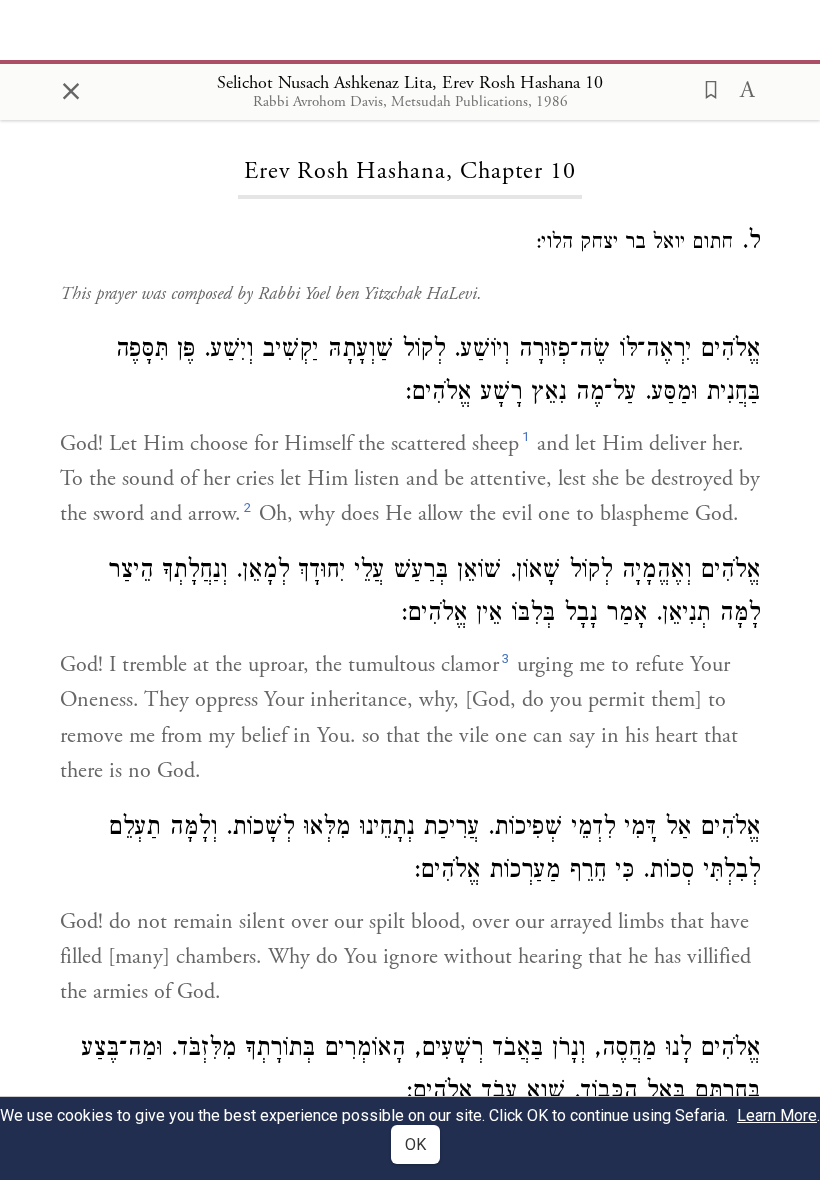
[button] (705, 88)
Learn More (777, 1115)
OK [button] (415, 1144)
